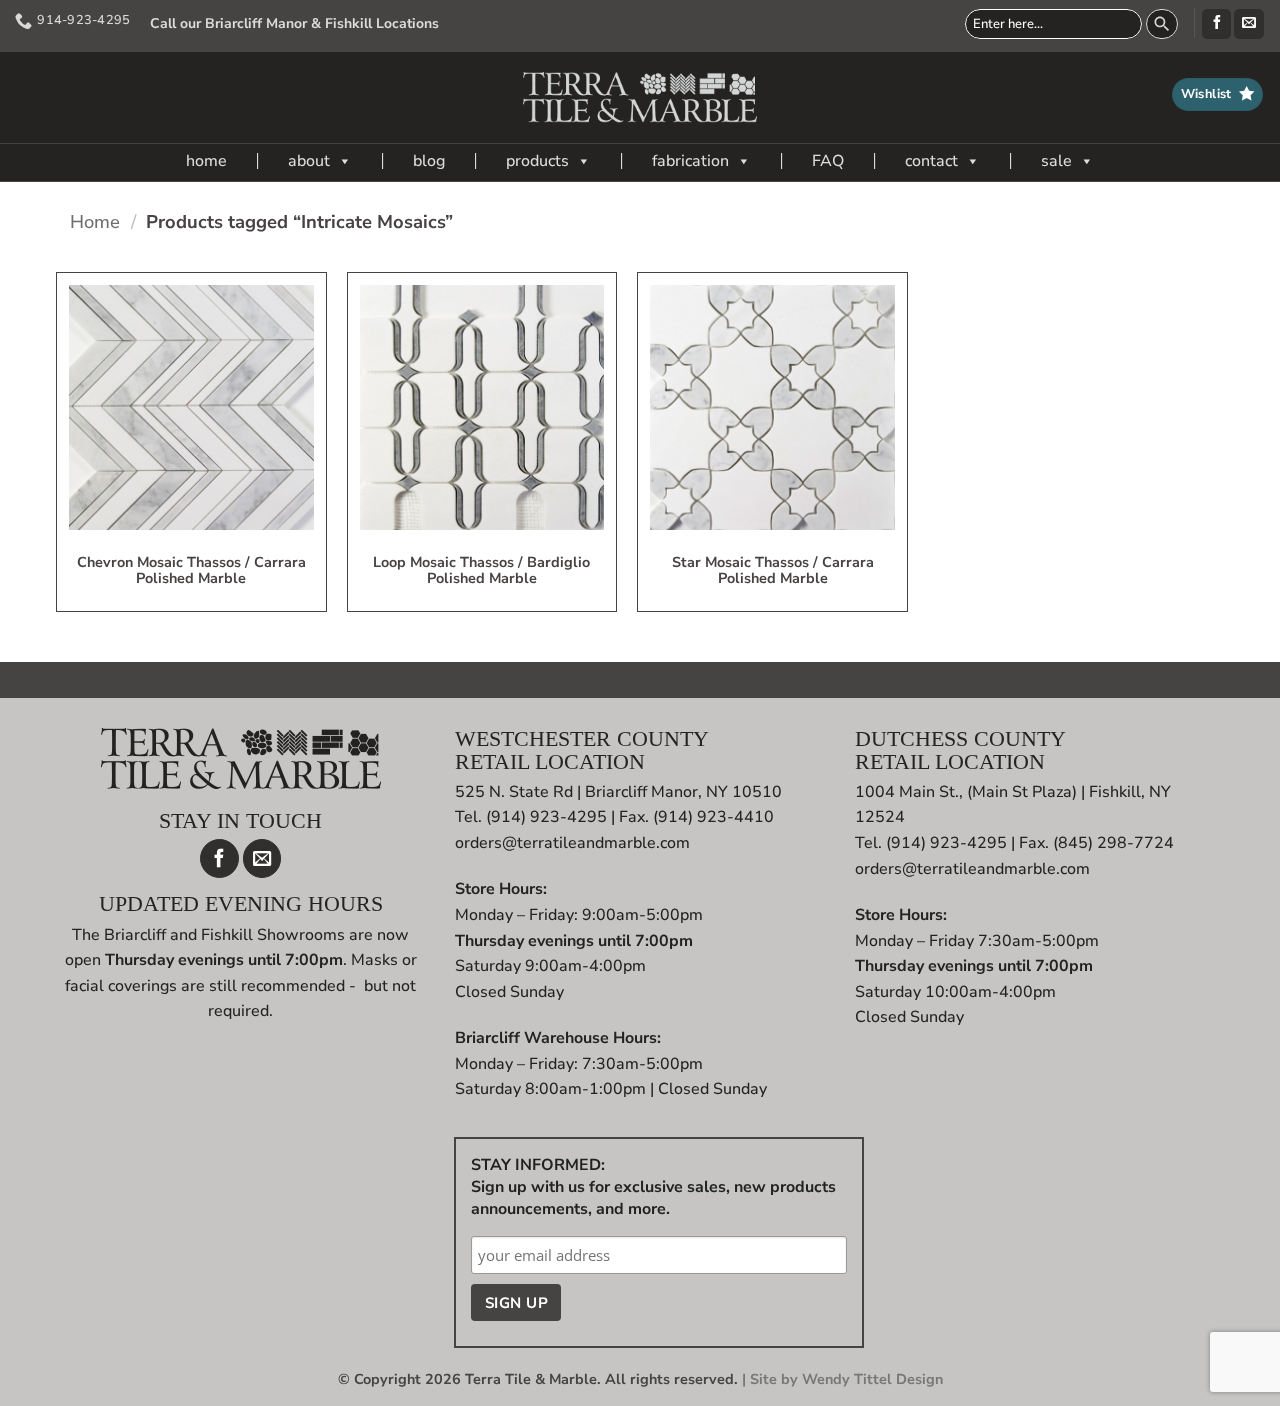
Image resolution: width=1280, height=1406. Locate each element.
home (206, 161)
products (537, 161)
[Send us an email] (1248, 24)
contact (931, 161)
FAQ (828, 161)
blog (429, 161)
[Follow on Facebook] (1216, 24)
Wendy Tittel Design (872, 1379)
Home (95, 221)
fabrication (690, 161)
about (309, 161)
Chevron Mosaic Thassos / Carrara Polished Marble (191, 571)
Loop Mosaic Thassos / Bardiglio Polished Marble (481, 571)
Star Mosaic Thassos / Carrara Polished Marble (773, 571)
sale (1056, 161)
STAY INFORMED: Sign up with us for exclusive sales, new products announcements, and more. (653, 1187)
